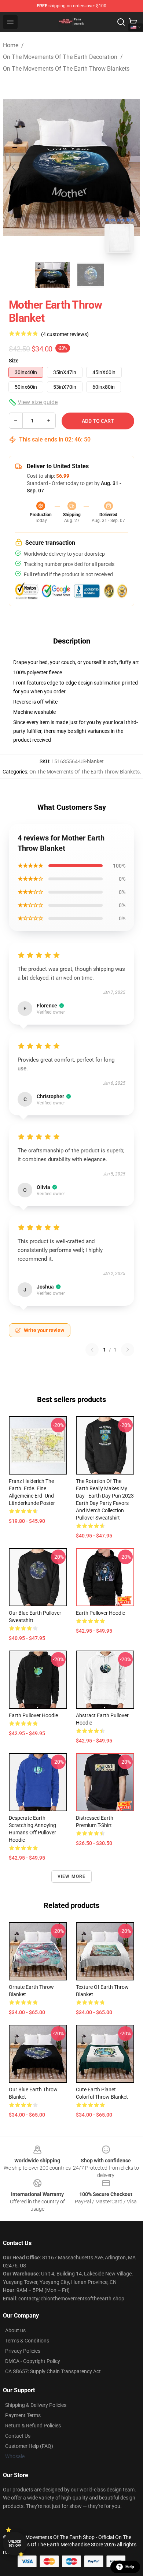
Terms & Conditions (27, 2341)
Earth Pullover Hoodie (100, 1613)
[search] (121, 22)
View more (72, 1876)
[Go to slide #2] (91, 275)
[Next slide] (129, 167)
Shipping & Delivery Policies (36, 2405)
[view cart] (133, 22)
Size (14, 361)
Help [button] (130, 2567)
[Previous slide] (14, 167)
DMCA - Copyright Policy (33, 2361)
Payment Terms (23, 2415)
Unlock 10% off (15, 2544)
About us (15, 2330)
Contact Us (18, 2436)
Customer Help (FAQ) (29, 2446)
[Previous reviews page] (92, 1350)
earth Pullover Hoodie (33, 1715)
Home (11, 45)
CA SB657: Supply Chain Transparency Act (53, 2371)
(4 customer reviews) (65, 334)
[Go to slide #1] (52, 275)
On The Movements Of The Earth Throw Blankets (66, 69)
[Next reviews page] (128, 1350)
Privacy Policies (23, 2351)
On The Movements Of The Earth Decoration (60, 57)
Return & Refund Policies (33, 2426)
